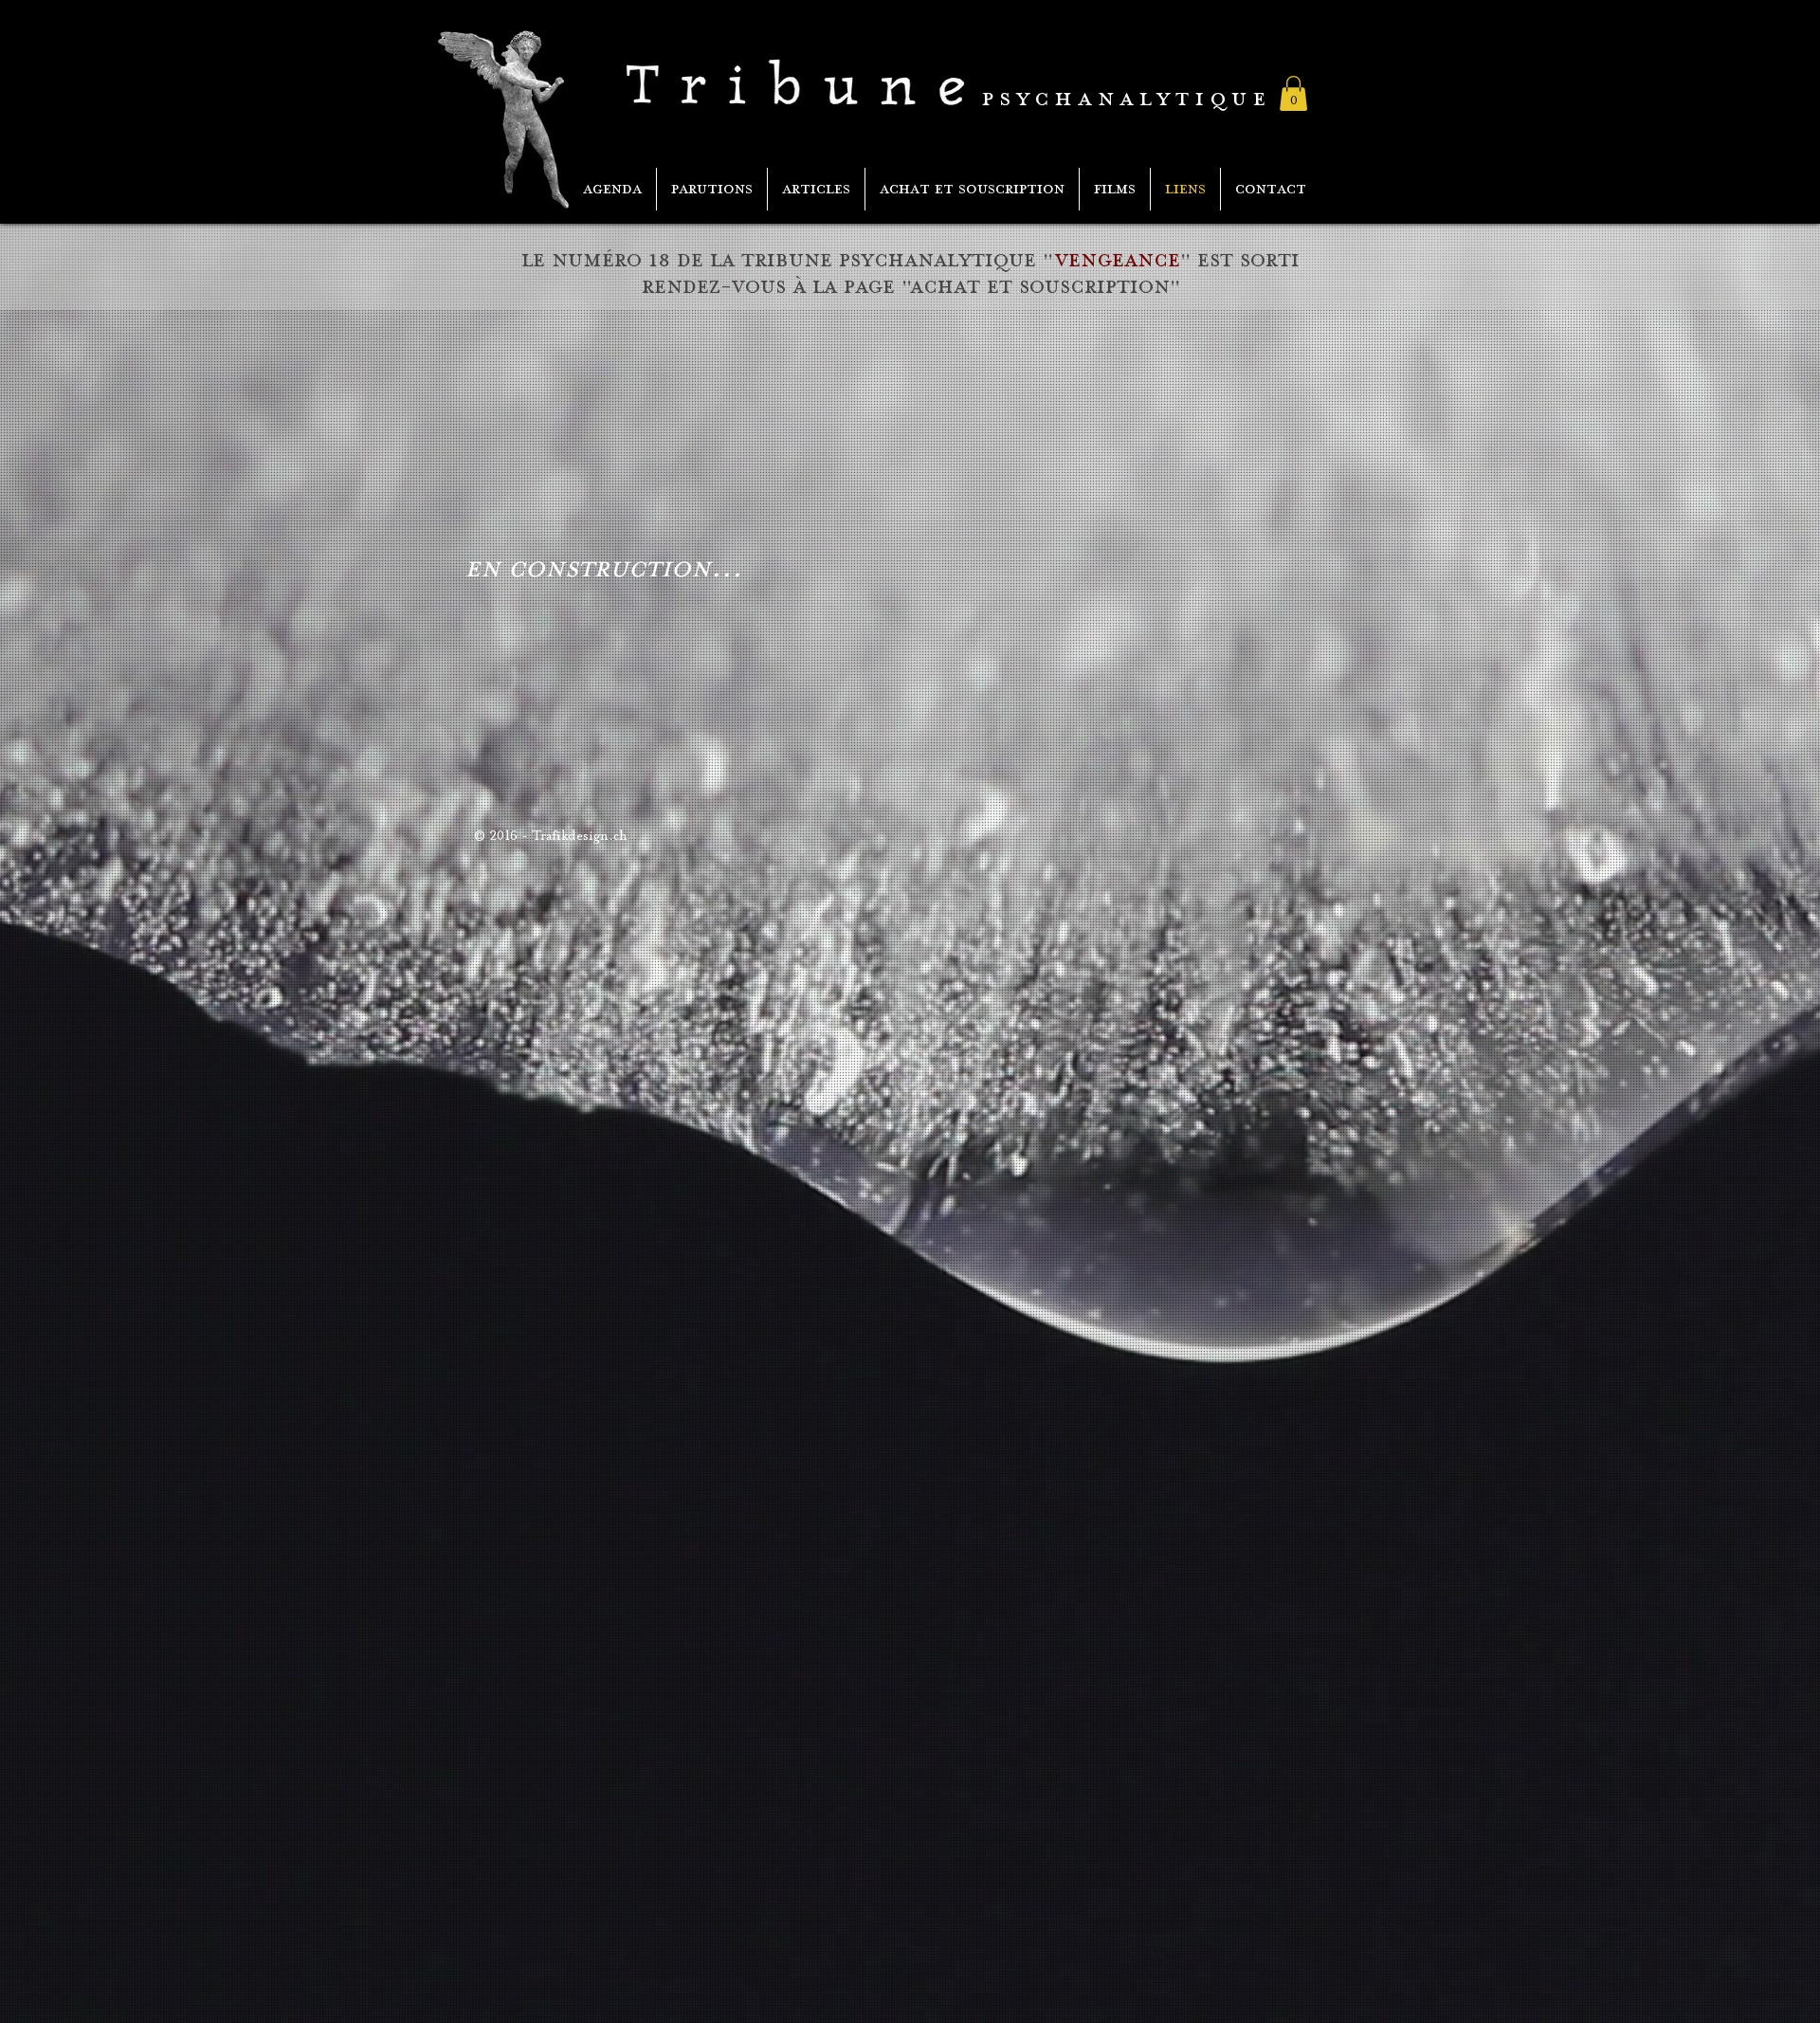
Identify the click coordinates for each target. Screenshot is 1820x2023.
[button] (1293, 93)
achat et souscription (1040, 287)
